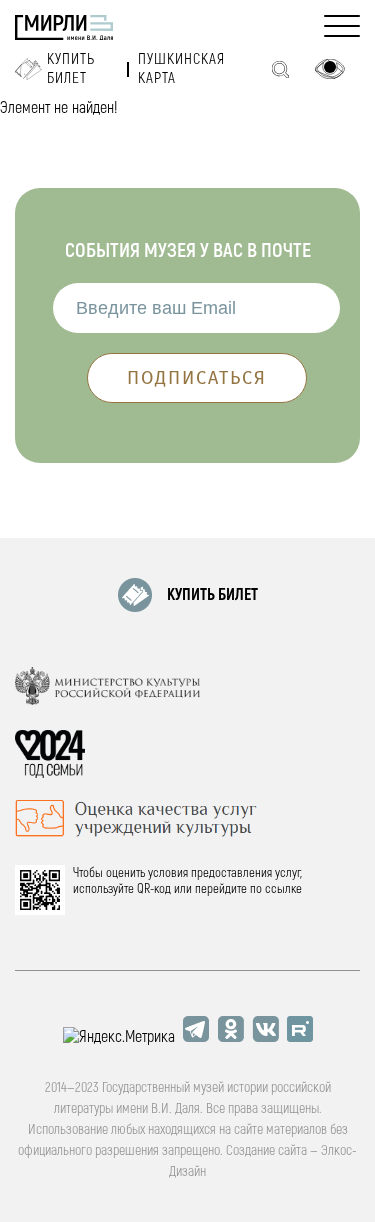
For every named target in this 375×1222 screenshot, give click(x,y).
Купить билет (71, 69)
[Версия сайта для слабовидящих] (330, 69)
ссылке (283, 889)
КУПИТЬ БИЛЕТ (212, 595)
